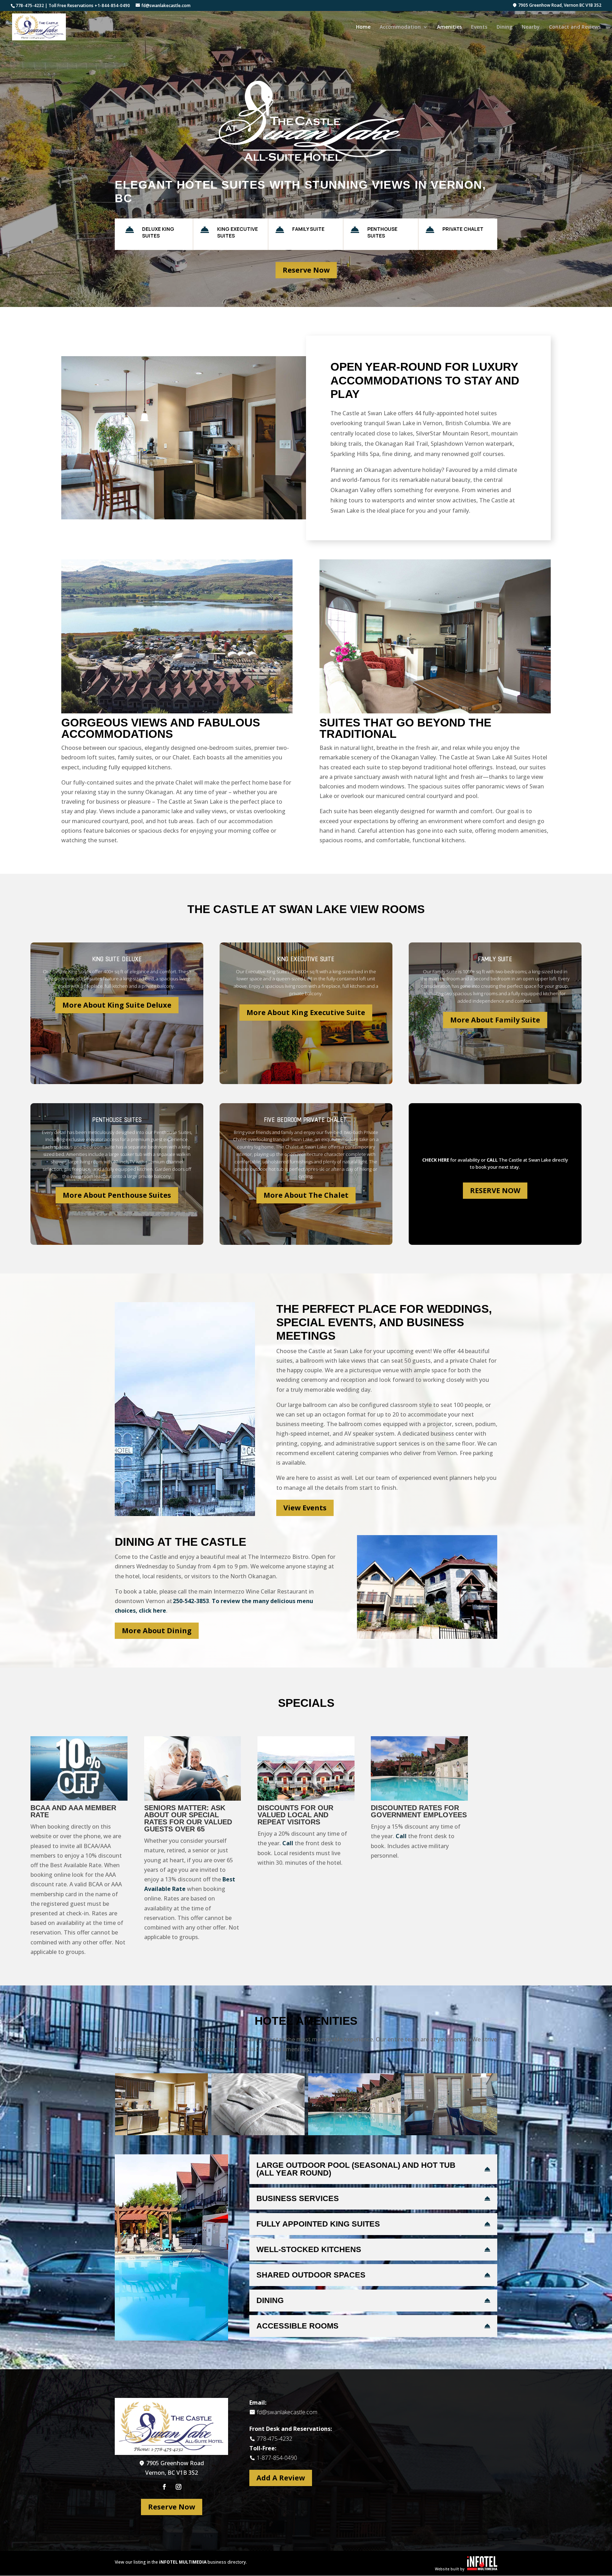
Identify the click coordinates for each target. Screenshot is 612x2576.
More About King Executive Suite (306, 1012)
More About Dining (157, 1631)
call (492, 1160)
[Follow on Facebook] (164, 2487)
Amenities (449, 27)
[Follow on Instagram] (178, 2487)
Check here (436, 1160)
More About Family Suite (495, 1020)
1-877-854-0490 (277, 2458)
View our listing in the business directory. (181, 2562)
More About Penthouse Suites (117, 1195)
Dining (505, 27)
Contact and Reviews (575, 27)
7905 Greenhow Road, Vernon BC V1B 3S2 (559, 6)
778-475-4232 (30, 5)
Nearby (531, 27)
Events (479, 27)
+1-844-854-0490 (112, 5)
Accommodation (400, 27)
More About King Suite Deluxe (117, 1005)
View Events (305, 1508)
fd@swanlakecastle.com (287, 2412)
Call (288, 1843)
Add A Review (281, 2478)
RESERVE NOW (495, 1190)
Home (363, 27)
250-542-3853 (191, 1601)
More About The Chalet (306, 1195)
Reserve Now (306, 270)
